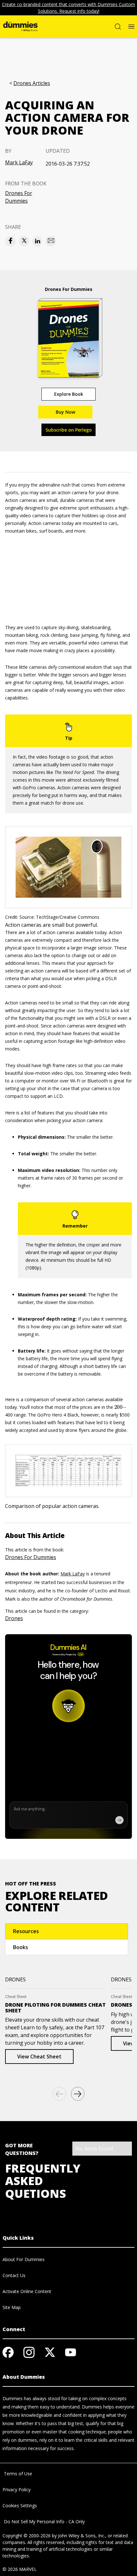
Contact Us (14, 2275)
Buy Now (65, 412)
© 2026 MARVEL (20, 2569)
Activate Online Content (27, 2291)
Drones (14, 1618)
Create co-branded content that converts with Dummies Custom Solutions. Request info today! (68, 8)
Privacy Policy (17, 2490)
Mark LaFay (19, 162)
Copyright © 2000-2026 (27, 2536)
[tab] (67, 1931)
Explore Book (69, 394)
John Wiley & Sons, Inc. (82, 2536)
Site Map (12, 2307)
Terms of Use (17, 2474)
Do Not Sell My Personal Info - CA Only (44, 2521)
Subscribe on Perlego (69, 430)
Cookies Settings (20, 2506)
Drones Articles (32, 83)
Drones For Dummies (19, 197)
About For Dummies (24, 2259)
